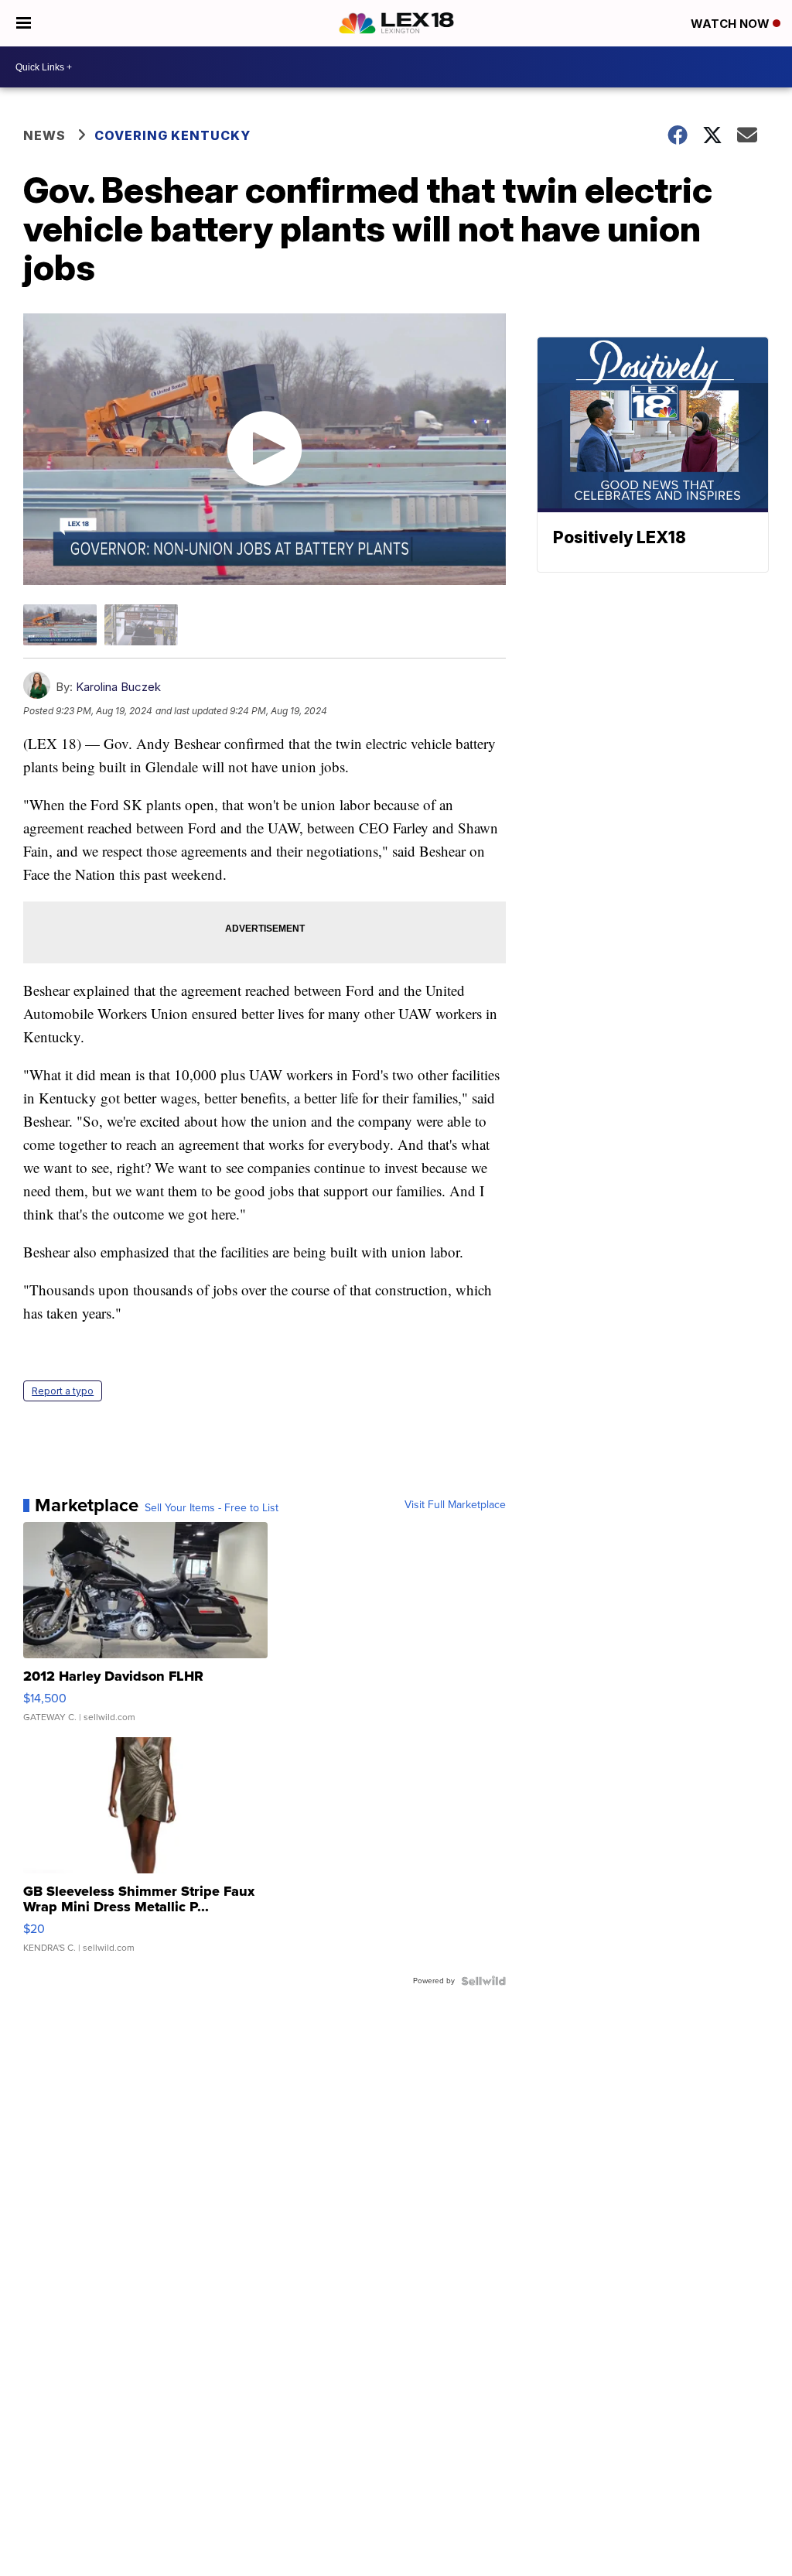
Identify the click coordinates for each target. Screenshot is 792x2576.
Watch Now (732, 24)
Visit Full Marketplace (455, 1505)
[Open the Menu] (24, 23)
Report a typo (63, 1391)
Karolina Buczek (118, 687)
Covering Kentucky (172, 135)
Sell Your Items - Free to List (212, 1508)
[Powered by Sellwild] (483, 1981)
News (44, 135)
